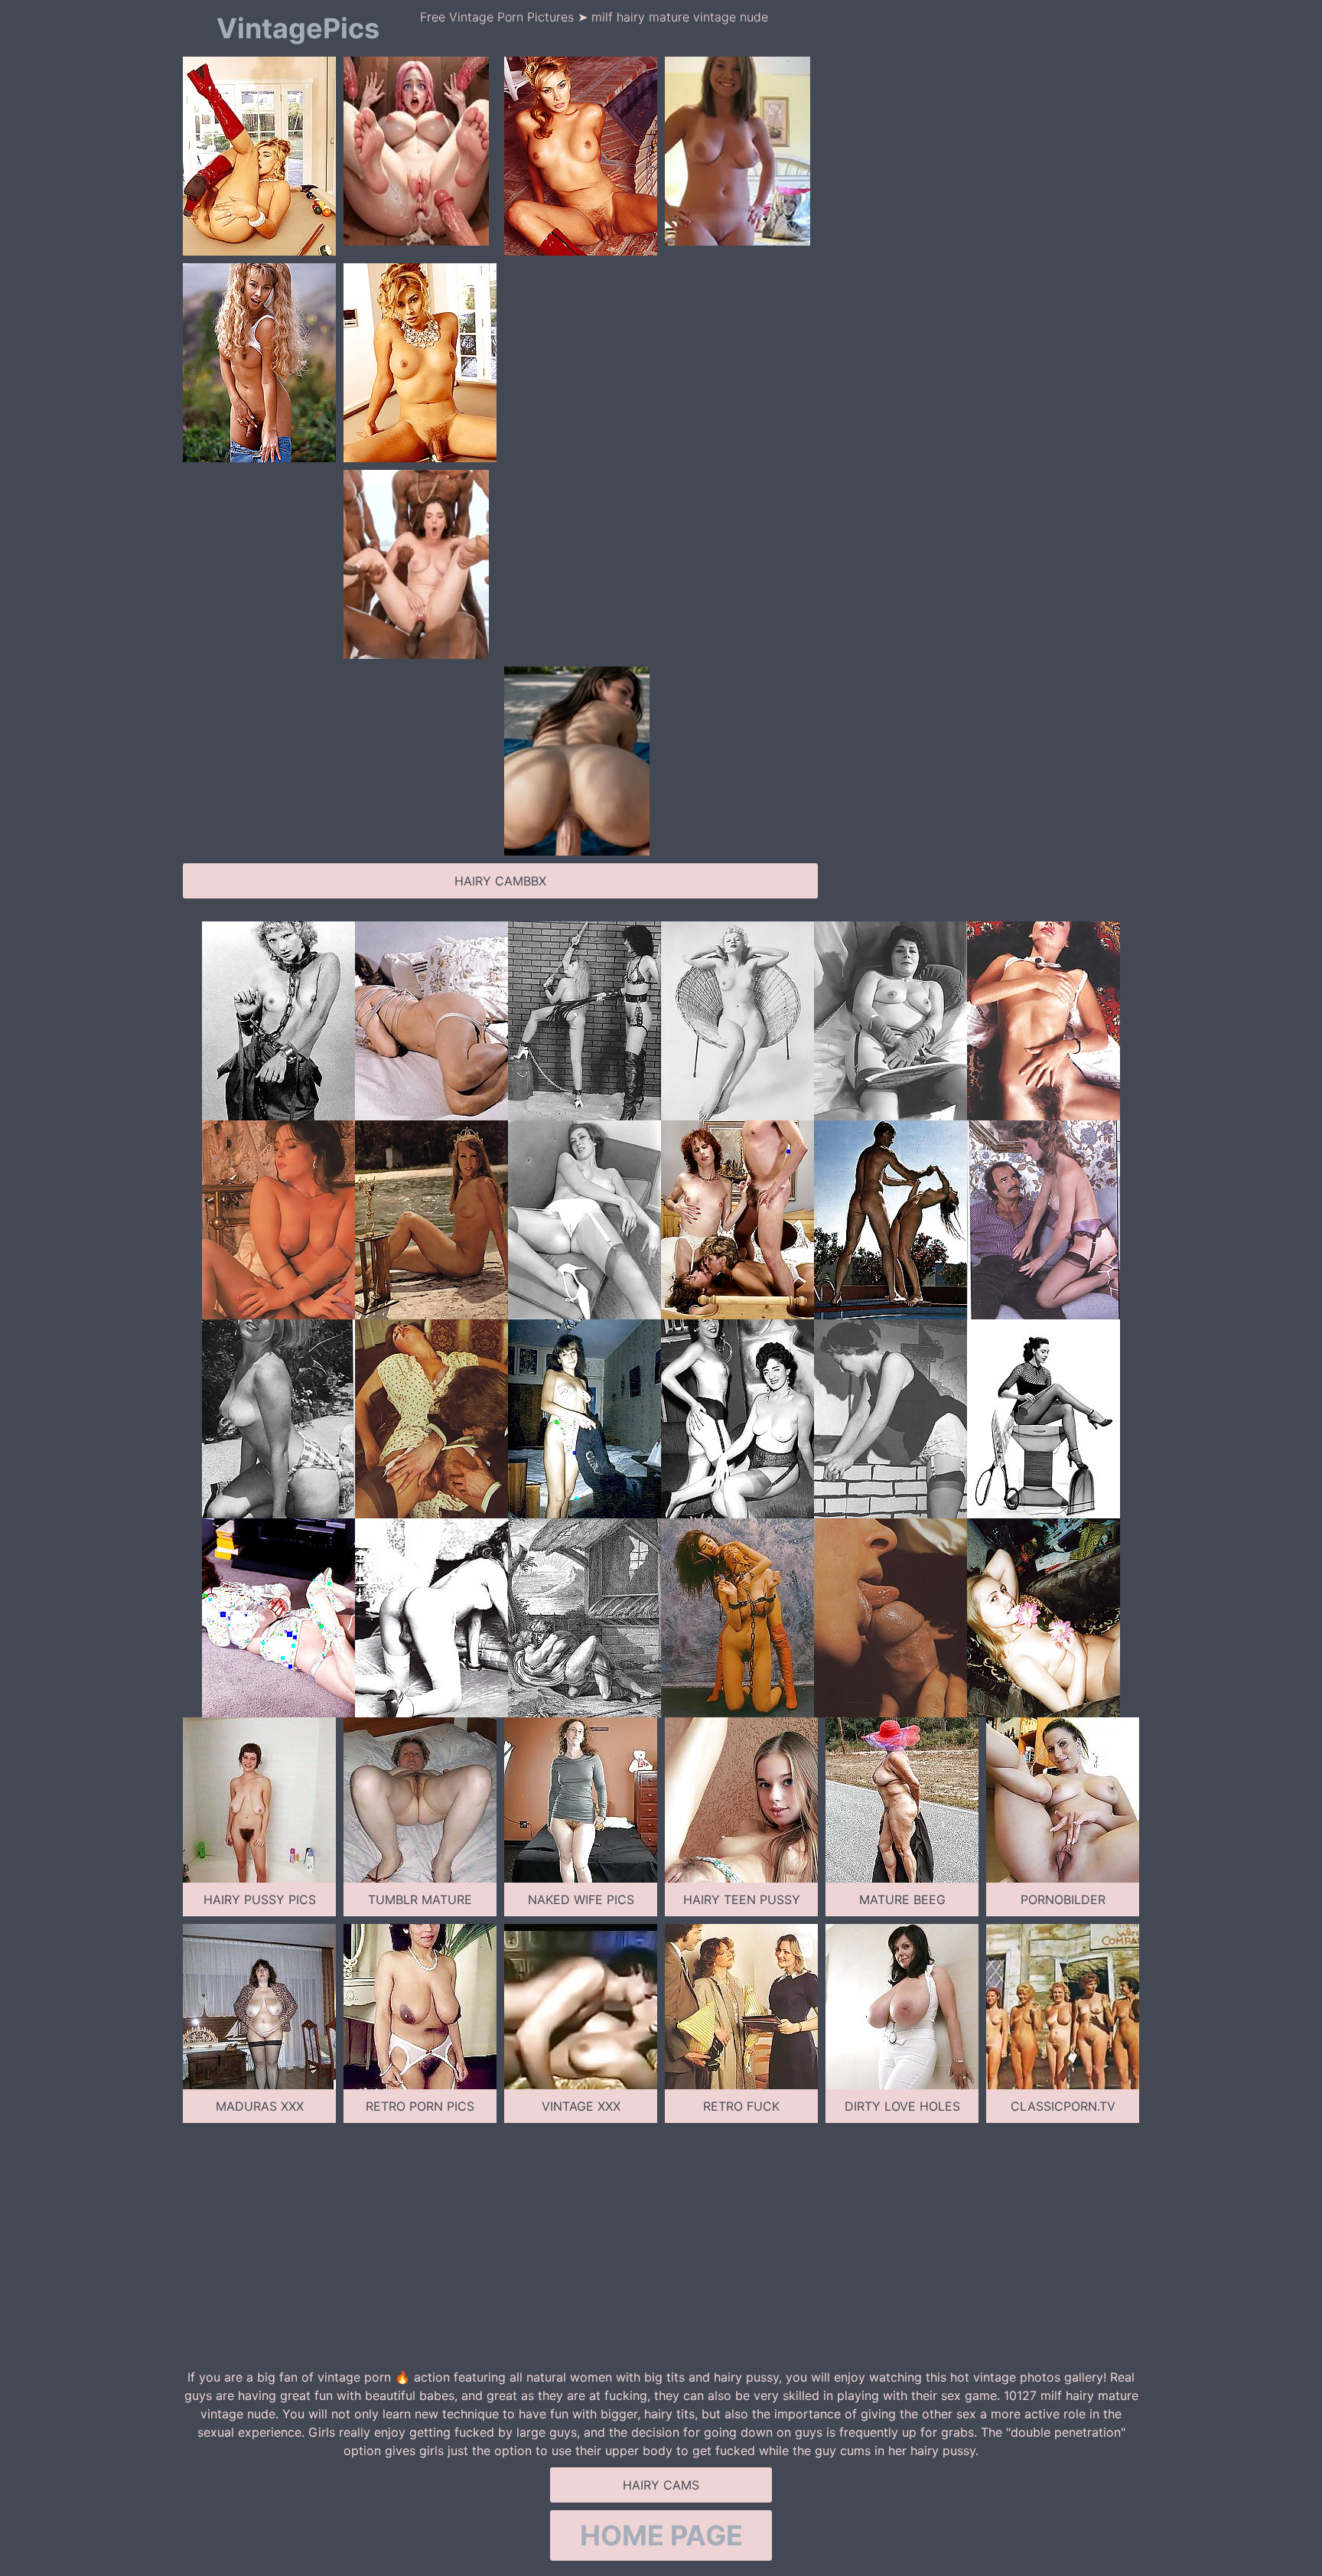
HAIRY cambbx (500, 881)
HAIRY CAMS (661, 2485)
